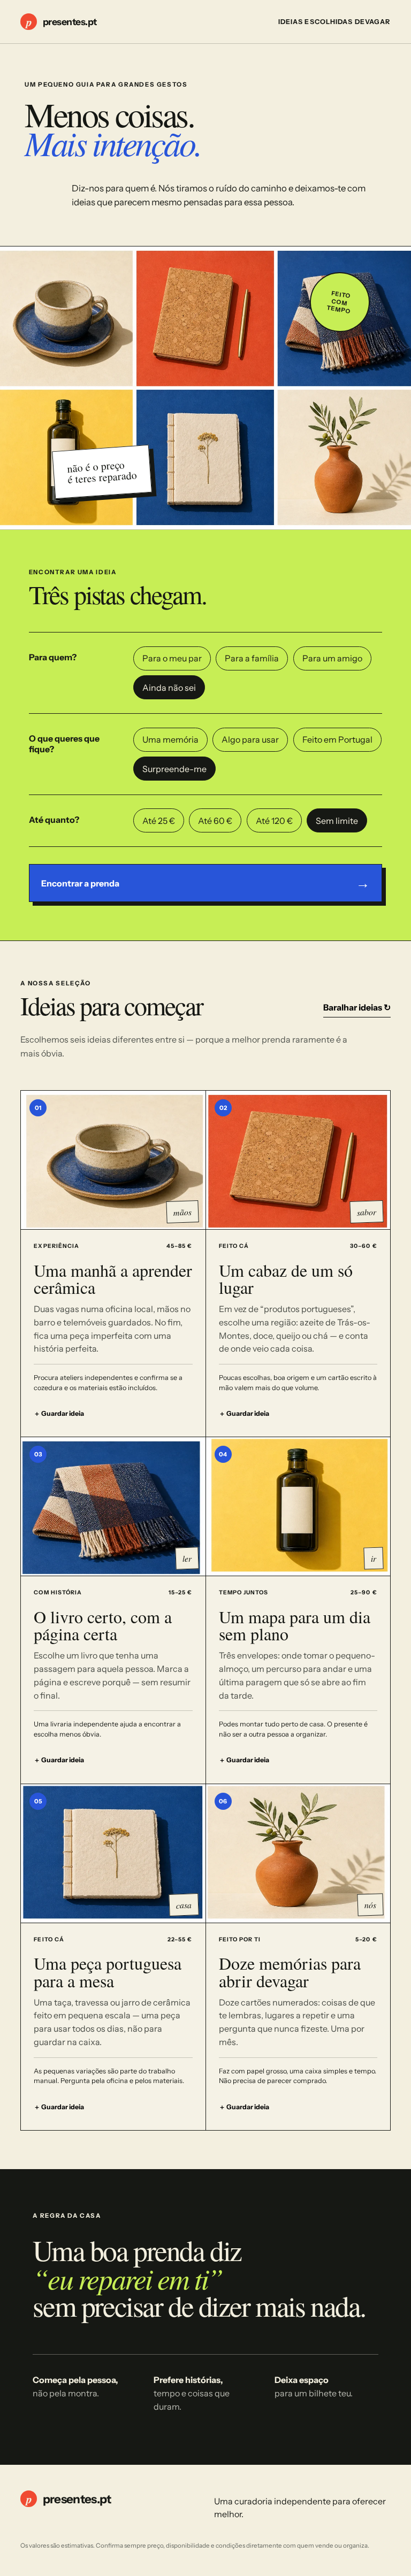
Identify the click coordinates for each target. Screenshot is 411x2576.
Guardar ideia (59, 1413)
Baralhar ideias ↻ (357, 1007)
